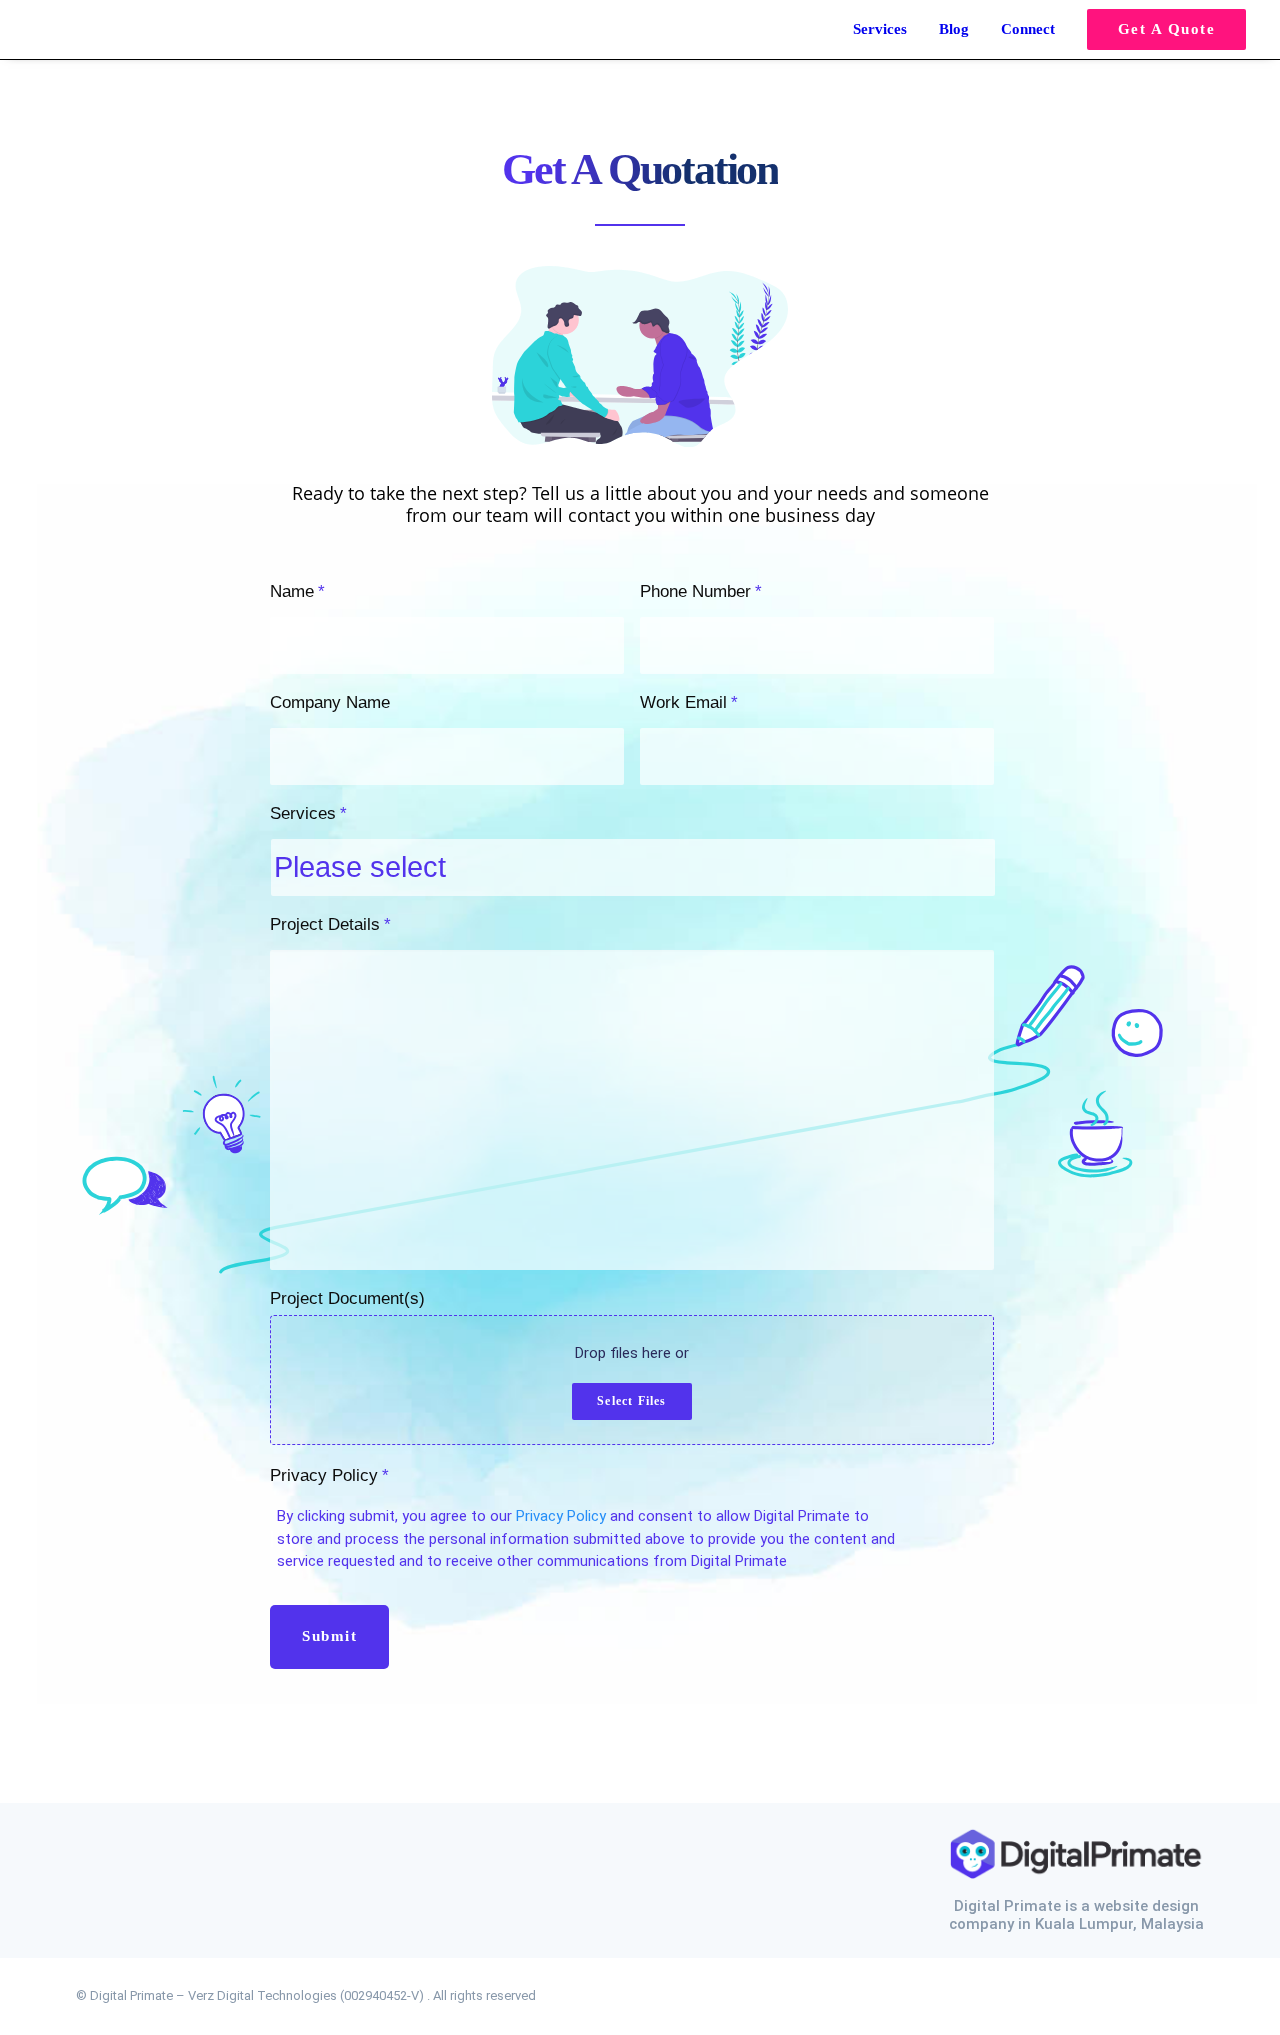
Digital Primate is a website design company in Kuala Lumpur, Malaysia (1076, 1915)
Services (880, 29)
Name (297, 591)
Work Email (689, 702)
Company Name (330, 702)
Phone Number (701, 591)
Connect (1028, 29)
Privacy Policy (329, 1475)
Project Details (330, 924)
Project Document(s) (347, 1298)
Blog (954, 29)
